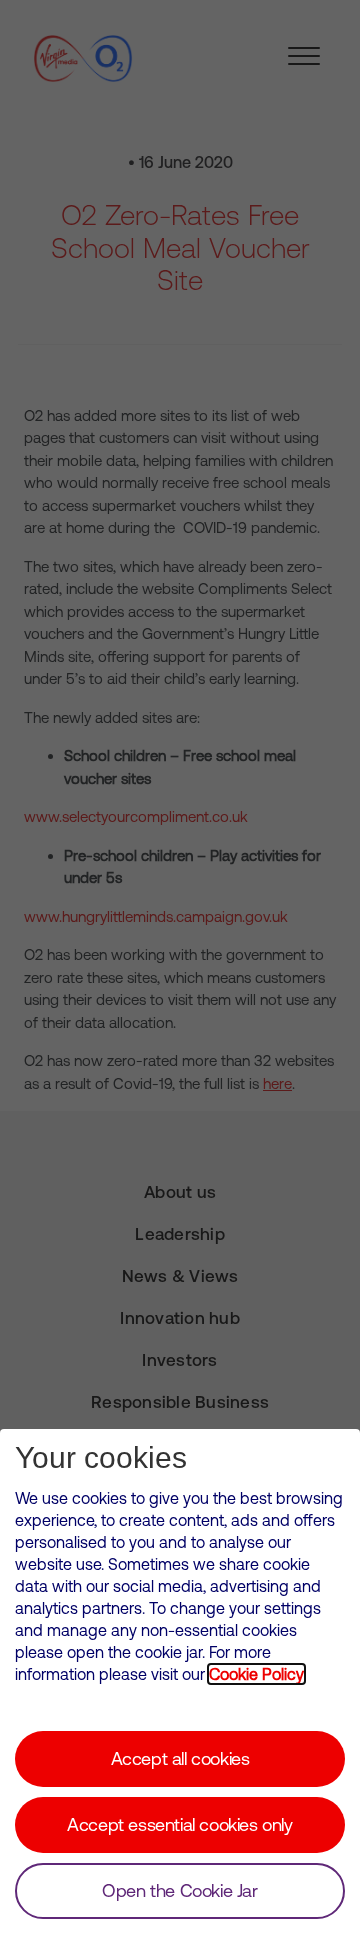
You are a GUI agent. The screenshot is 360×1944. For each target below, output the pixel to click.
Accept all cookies (180, 1758)
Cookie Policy (256, 1674)
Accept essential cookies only (179, 1824)
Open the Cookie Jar (179, 1890)
